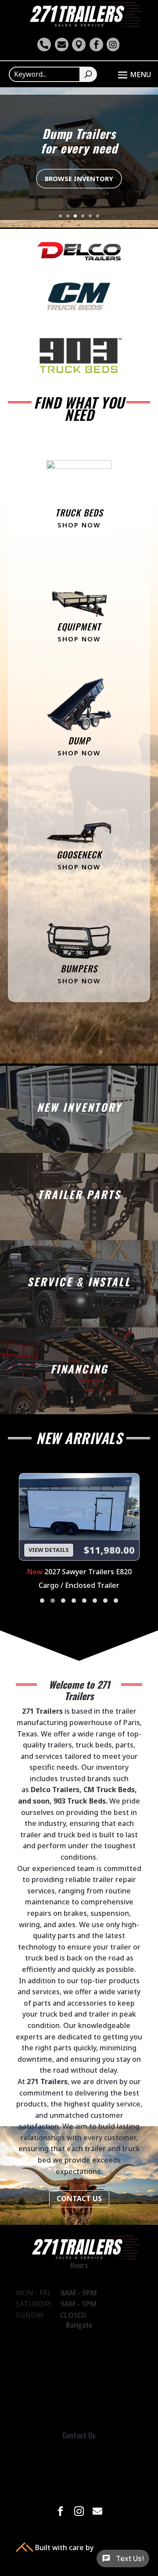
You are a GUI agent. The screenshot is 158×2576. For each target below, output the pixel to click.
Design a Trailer (79, 2401)
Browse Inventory (79, 178)
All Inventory (79, 2352)
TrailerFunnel (118, 2548)
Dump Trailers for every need (79, 141)
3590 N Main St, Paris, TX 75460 (79, 2487)
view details (49, 1550)
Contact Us (79, 2199)
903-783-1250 (79, 2462)
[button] (42, 1601)
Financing (79, 2377)
